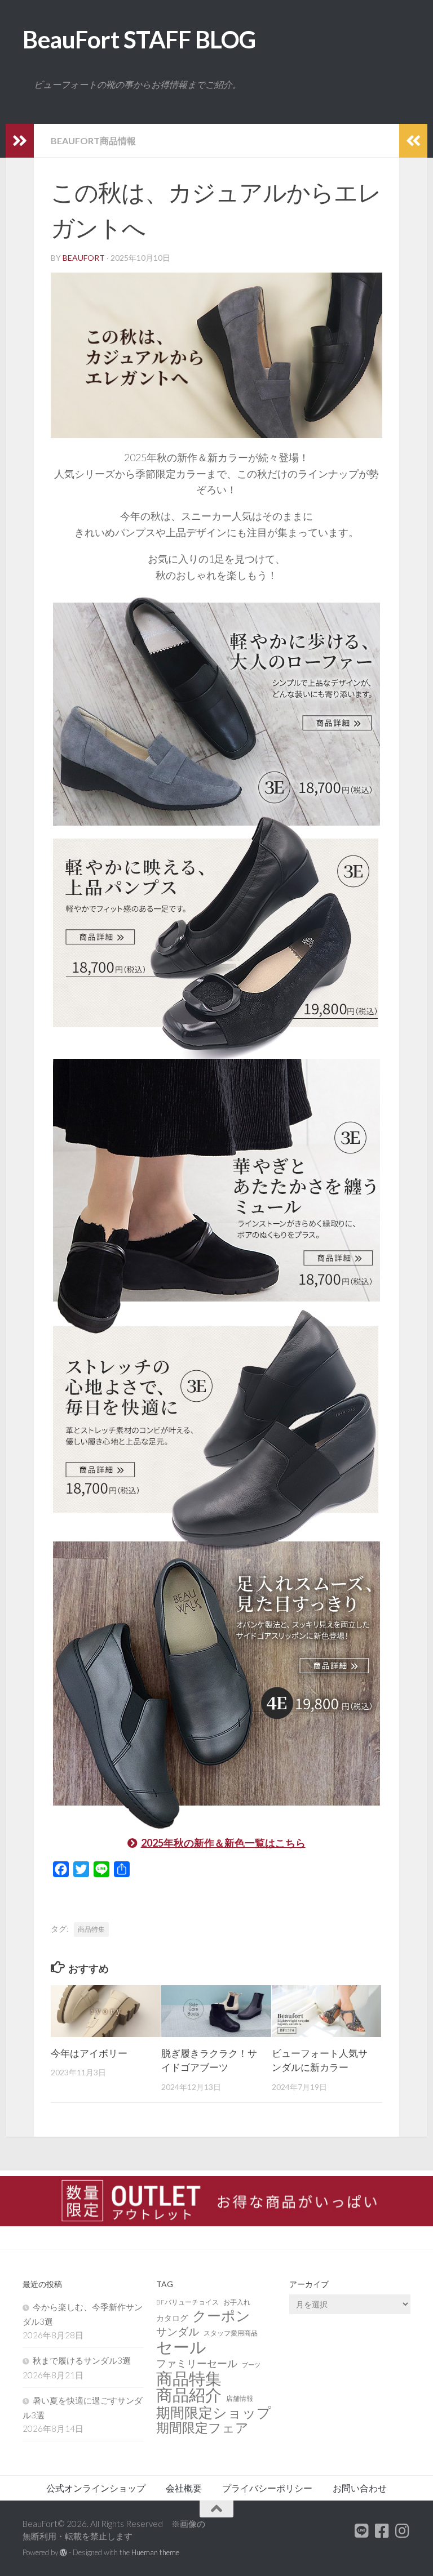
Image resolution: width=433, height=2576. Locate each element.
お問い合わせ (360, 2488)
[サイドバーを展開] (20, 141)
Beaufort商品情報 (93, 141)
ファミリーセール (197, 2363)
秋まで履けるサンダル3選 (82, 2360)
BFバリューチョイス (187, 2302)
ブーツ (251, 2365)
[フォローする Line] (362, 2531)
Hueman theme (155, 2552)
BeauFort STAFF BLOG (139, 39)
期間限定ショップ (214, 2412)
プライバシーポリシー (267, 2488)
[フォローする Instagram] (403, 2531)
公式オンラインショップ (96, 2488)
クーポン (221, 2316)
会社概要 (184, 2488)
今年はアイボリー (89, 2053)
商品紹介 (189, 2395)
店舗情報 (240, 2398)
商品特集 (91, 1929)
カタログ (172, 2318)
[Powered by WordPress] (63, 2553)
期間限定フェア (202, 2428)
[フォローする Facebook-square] (382, 2531)
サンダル (178, 2331)
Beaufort (84, 258)
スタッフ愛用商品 (231, 2333)
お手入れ (237, 2302)
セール (181, 2347)
